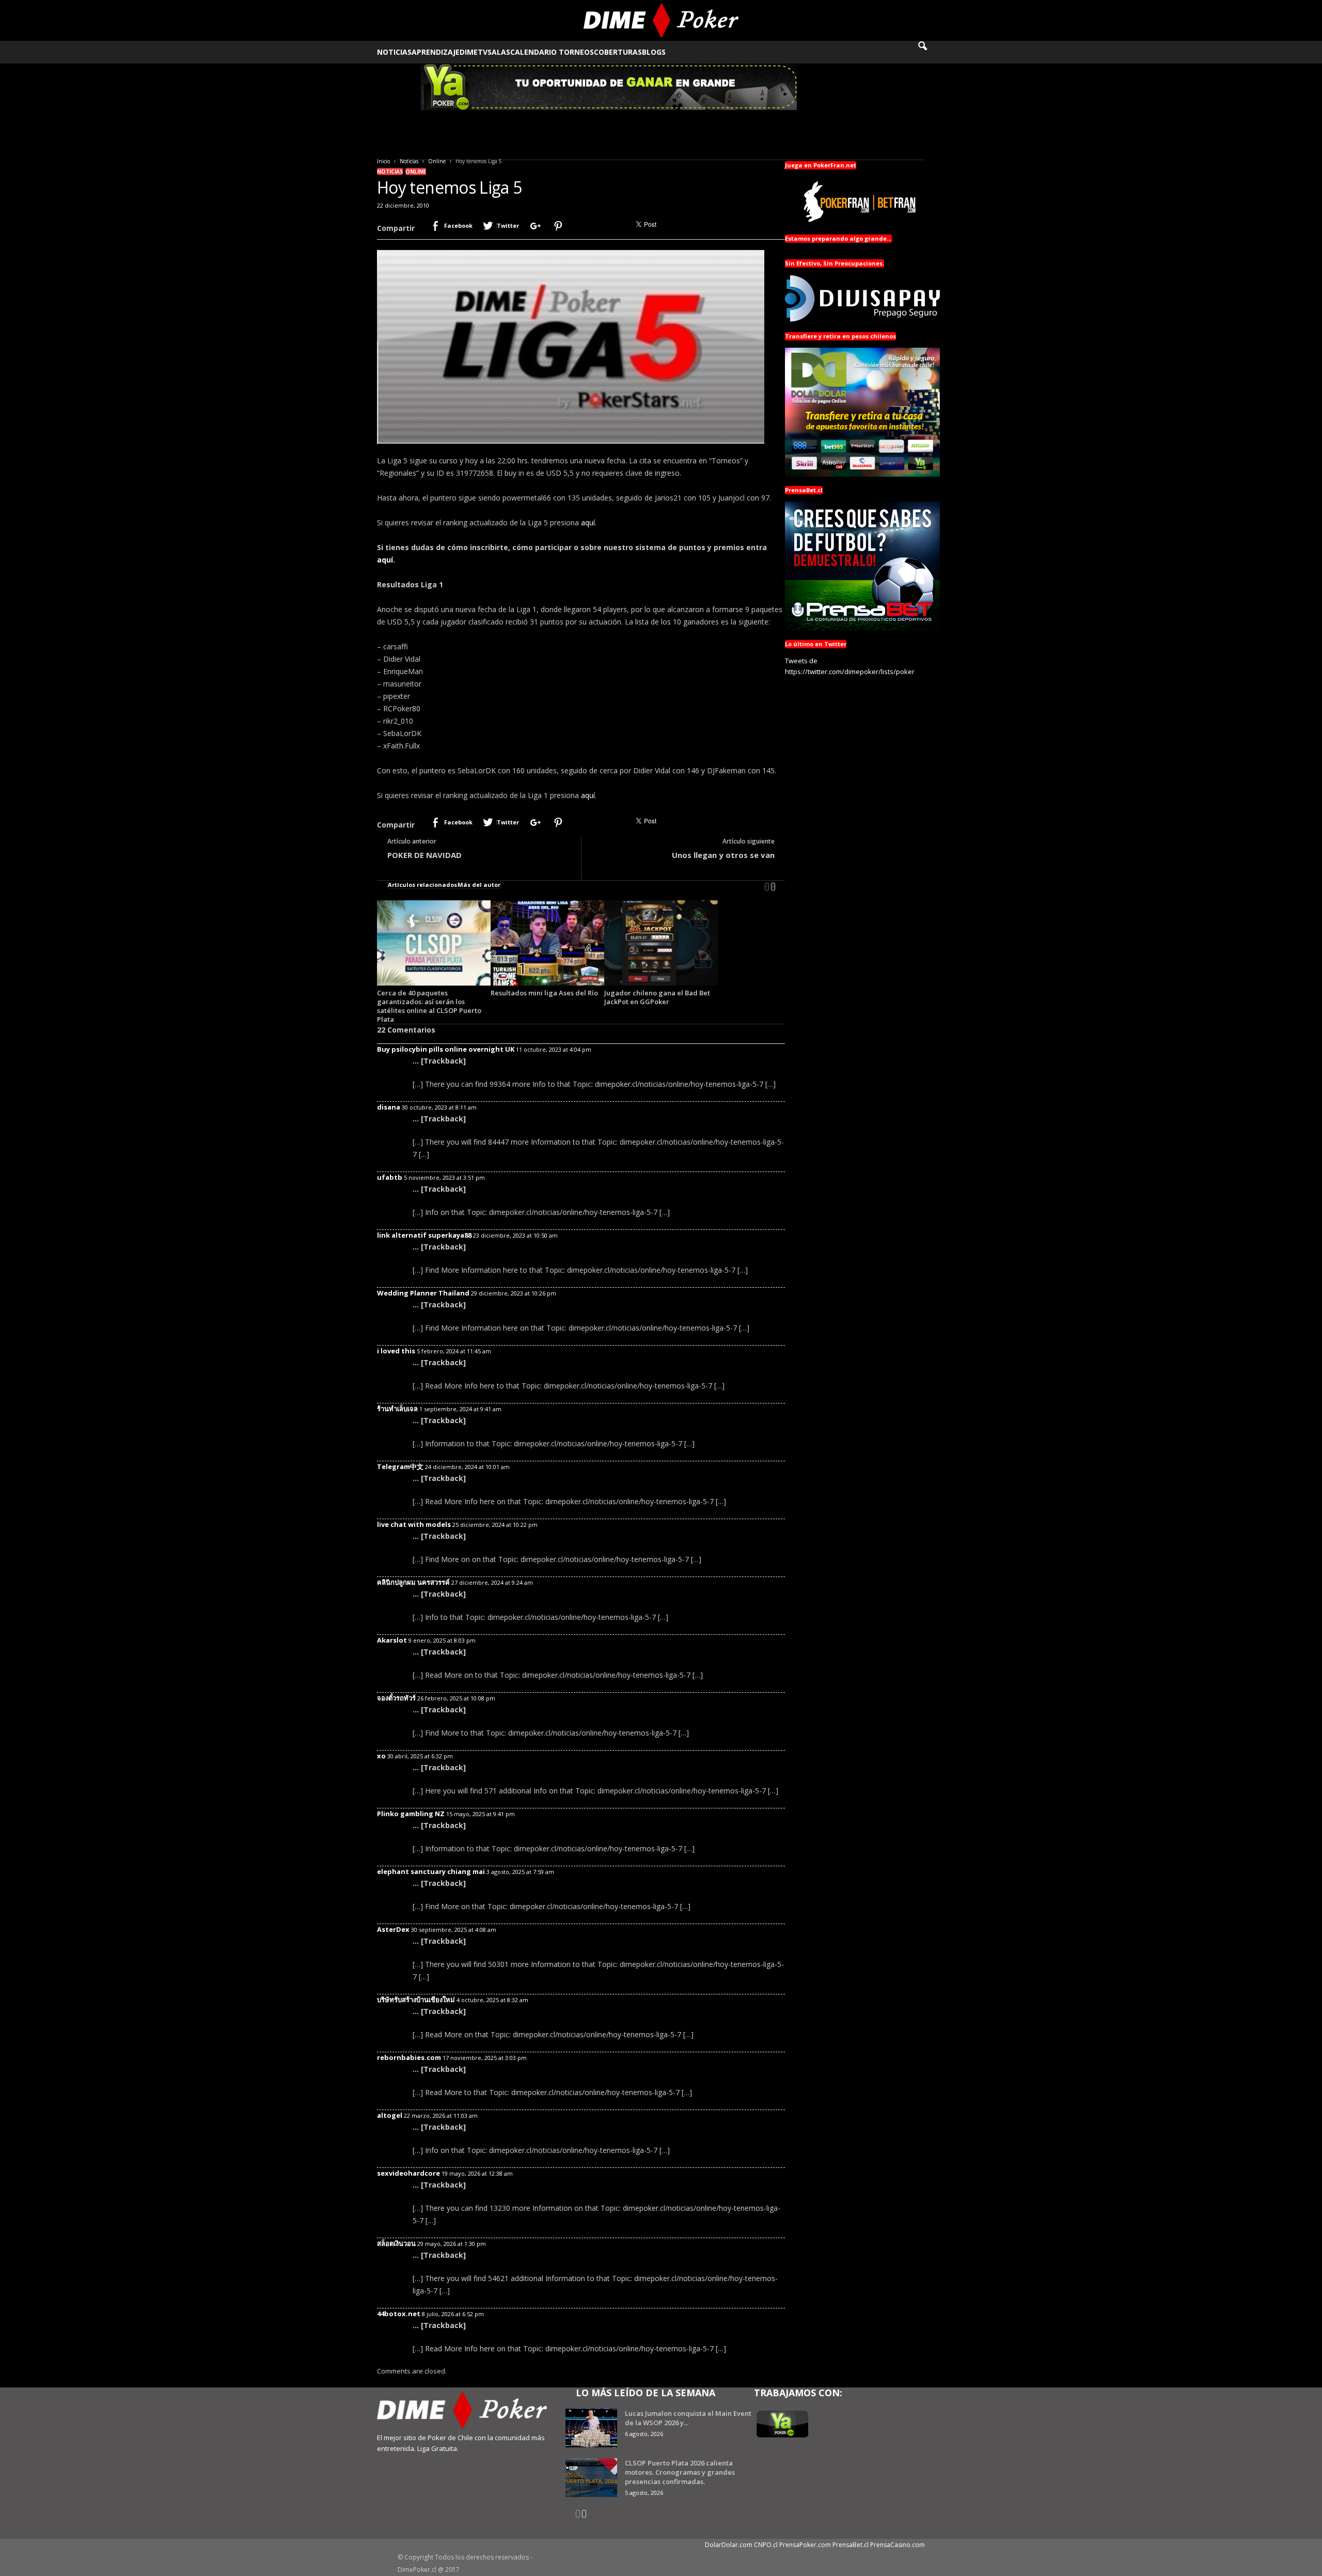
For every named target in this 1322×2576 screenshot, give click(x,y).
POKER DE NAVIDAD (424, 855)
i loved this (396, 1351)
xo (381, 1756)
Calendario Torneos (552, 52)
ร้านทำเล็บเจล (397, 1409)
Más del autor (479, 885)
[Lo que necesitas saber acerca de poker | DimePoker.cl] (661, 20)
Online (437, 161)
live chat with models (414, 1524)
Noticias (394, 52)
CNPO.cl (766, 2545)
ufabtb (390, 1177)
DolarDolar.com (729, 2545)
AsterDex (393, 1929)
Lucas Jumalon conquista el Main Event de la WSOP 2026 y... (688, 2418)
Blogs (654, 52)
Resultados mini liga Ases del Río (544, 993)
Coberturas (618, 52)
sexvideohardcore (408, 2173)
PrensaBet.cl (851, 2545)
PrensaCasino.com (898, 2545)
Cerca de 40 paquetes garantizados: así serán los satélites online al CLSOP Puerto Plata (429, 1006)
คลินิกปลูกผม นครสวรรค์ (413, 1582)
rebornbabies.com (409, 2057)
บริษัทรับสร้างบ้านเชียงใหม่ (416, 2000)
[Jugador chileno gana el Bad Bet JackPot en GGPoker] (661, 943)
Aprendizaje (436, 52)
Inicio (383, 161)
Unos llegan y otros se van (723, 855)
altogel (390, 2115)
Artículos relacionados (422, 885)
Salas (499, 52)
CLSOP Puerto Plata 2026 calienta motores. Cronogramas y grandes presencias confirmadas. (680, 2472)
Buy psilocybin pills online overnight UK (446, 1049)
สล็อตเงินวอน (396, 2243)
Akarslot (392, 1640)
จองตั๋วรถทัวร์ (396, 1698)
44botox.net (399, 2314)
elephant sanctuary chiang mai (431, 1871)
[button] (930, 52)
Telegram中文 (400, 1466)
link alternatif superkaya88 (424, 1235)
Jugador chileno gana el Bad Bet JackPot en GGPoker (657, 997)
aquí (588, 522)
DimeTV (474, 52)
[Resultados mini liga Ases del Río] (547, 943)
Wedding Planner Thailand (423, 1293)
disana (389, 1107)
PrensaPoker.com (805, 2545)
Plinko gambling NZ (411, 1814)
